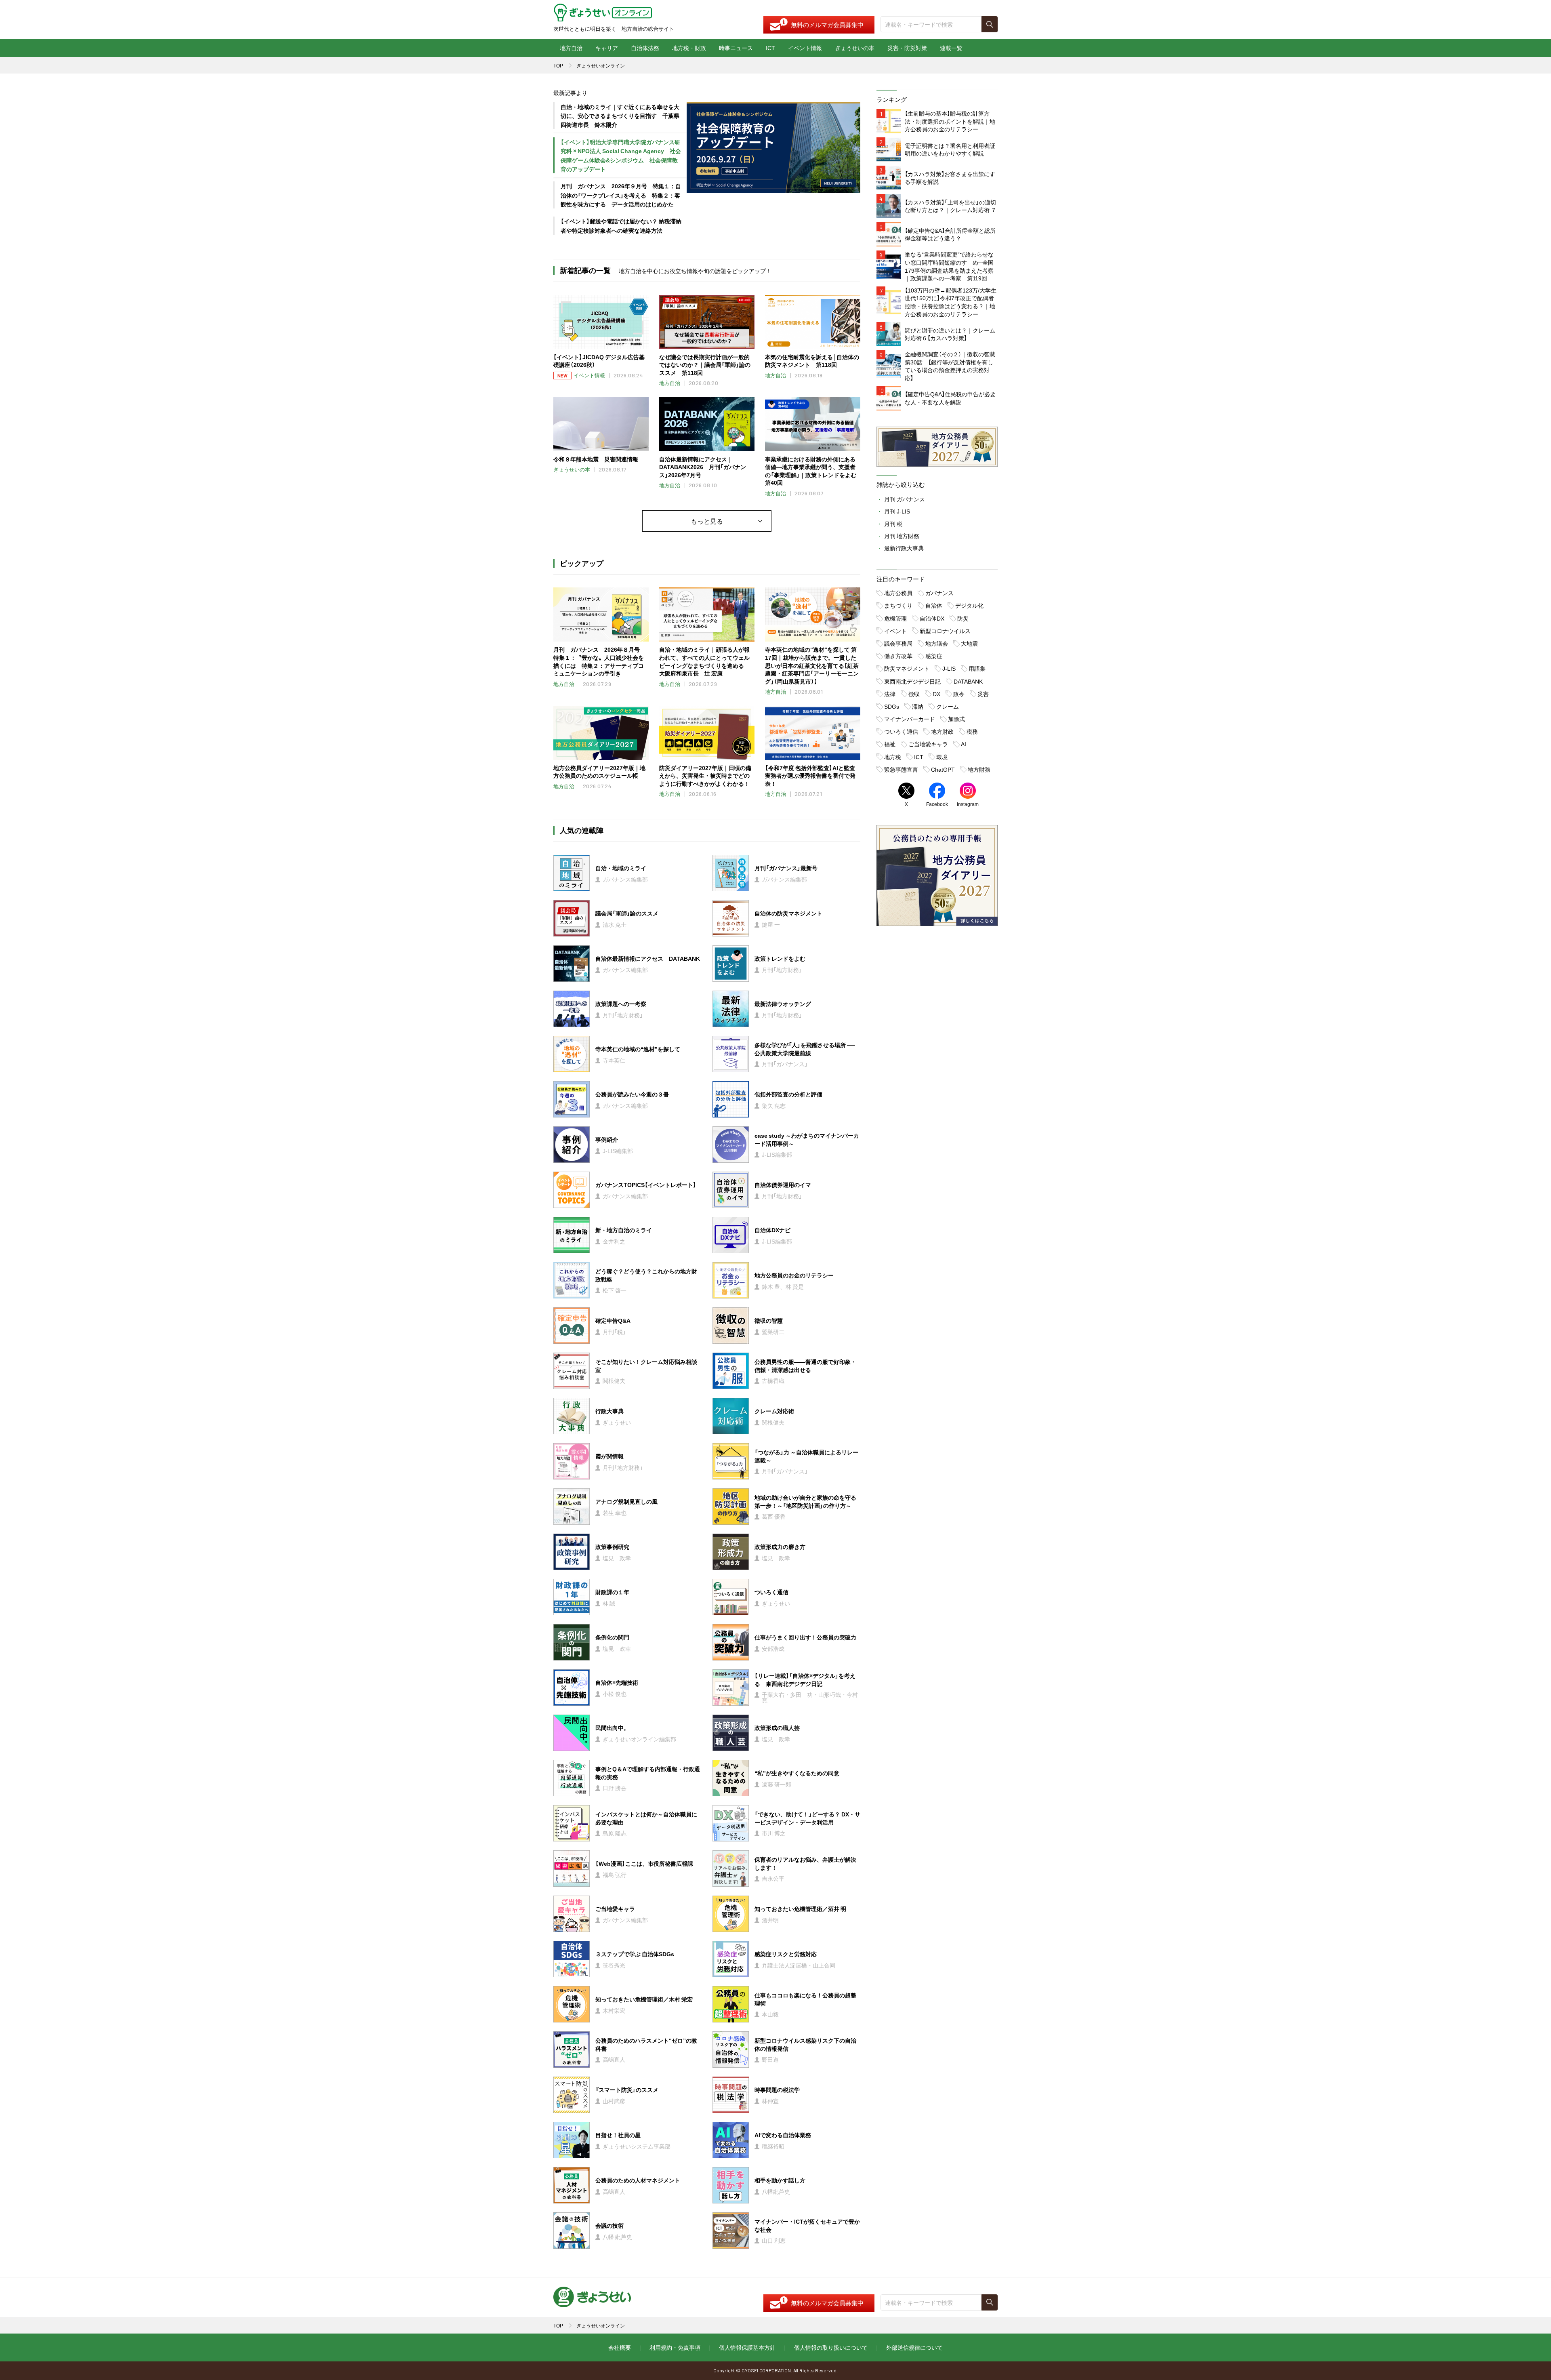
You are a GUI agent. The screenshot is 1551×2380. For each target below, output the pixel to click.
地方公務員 (898, 593)
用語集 (977, 668)
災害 (983, 694)
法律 (890, 694)
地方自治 (571, 48)
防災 (963, 618)
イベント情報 (805, 48)
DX (936, 694)
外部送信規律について (914, 2347)
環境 (942, 757)
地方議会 (937, 643)
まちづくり (898, 605)
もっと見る (707, 521)
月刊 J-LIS (897, 511)
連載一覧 (951, 48)
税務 (972, 731)
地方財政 (942, 731)
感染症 (934, 656)
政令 (959, 694)
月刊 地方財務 (902, 536)
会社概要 (620, 2347)
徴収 (914, 694)
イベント (895, 631)
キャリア (607, 48)
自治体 (934, 605)
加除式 (956, 719)
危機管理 (895, 618)
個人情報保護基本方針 (747, 2347)
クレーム (948, 706)
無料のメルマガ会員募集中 (827, 25)
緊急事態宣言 (901, 769)
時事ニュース (736, 48)
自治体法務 (645, 48)
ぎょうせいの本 (855, 48)
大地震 (969, 643)
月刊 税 (893, 524)
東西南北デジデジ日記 (912, 681)
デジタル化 (969, 605)
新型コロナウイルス (945, 631)
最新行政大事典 (904, 548)
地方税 (893, 757)
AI (964, 744)
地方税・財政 (689, 48)
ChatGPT (943, 769)
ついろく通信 (901, 731)
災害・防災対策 (907, 48)
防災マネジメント (907, 668)
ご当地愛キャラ (928, 744)
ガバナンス (939, 593)
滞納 (918, 706)
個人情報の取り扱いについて (831, 2347)
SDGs (892, 706)
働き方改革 (898, 656)
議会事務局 (898, 643)
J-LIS (949, 668)
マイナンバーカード (910, 719)
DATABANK (968, 681)
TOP (558, 65)
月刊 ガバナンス (905, 499)
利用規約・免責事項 (675, 2347)
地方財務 (979, 769)
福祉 (890, 744)
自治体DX (932, 618)
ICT (770, 48)
